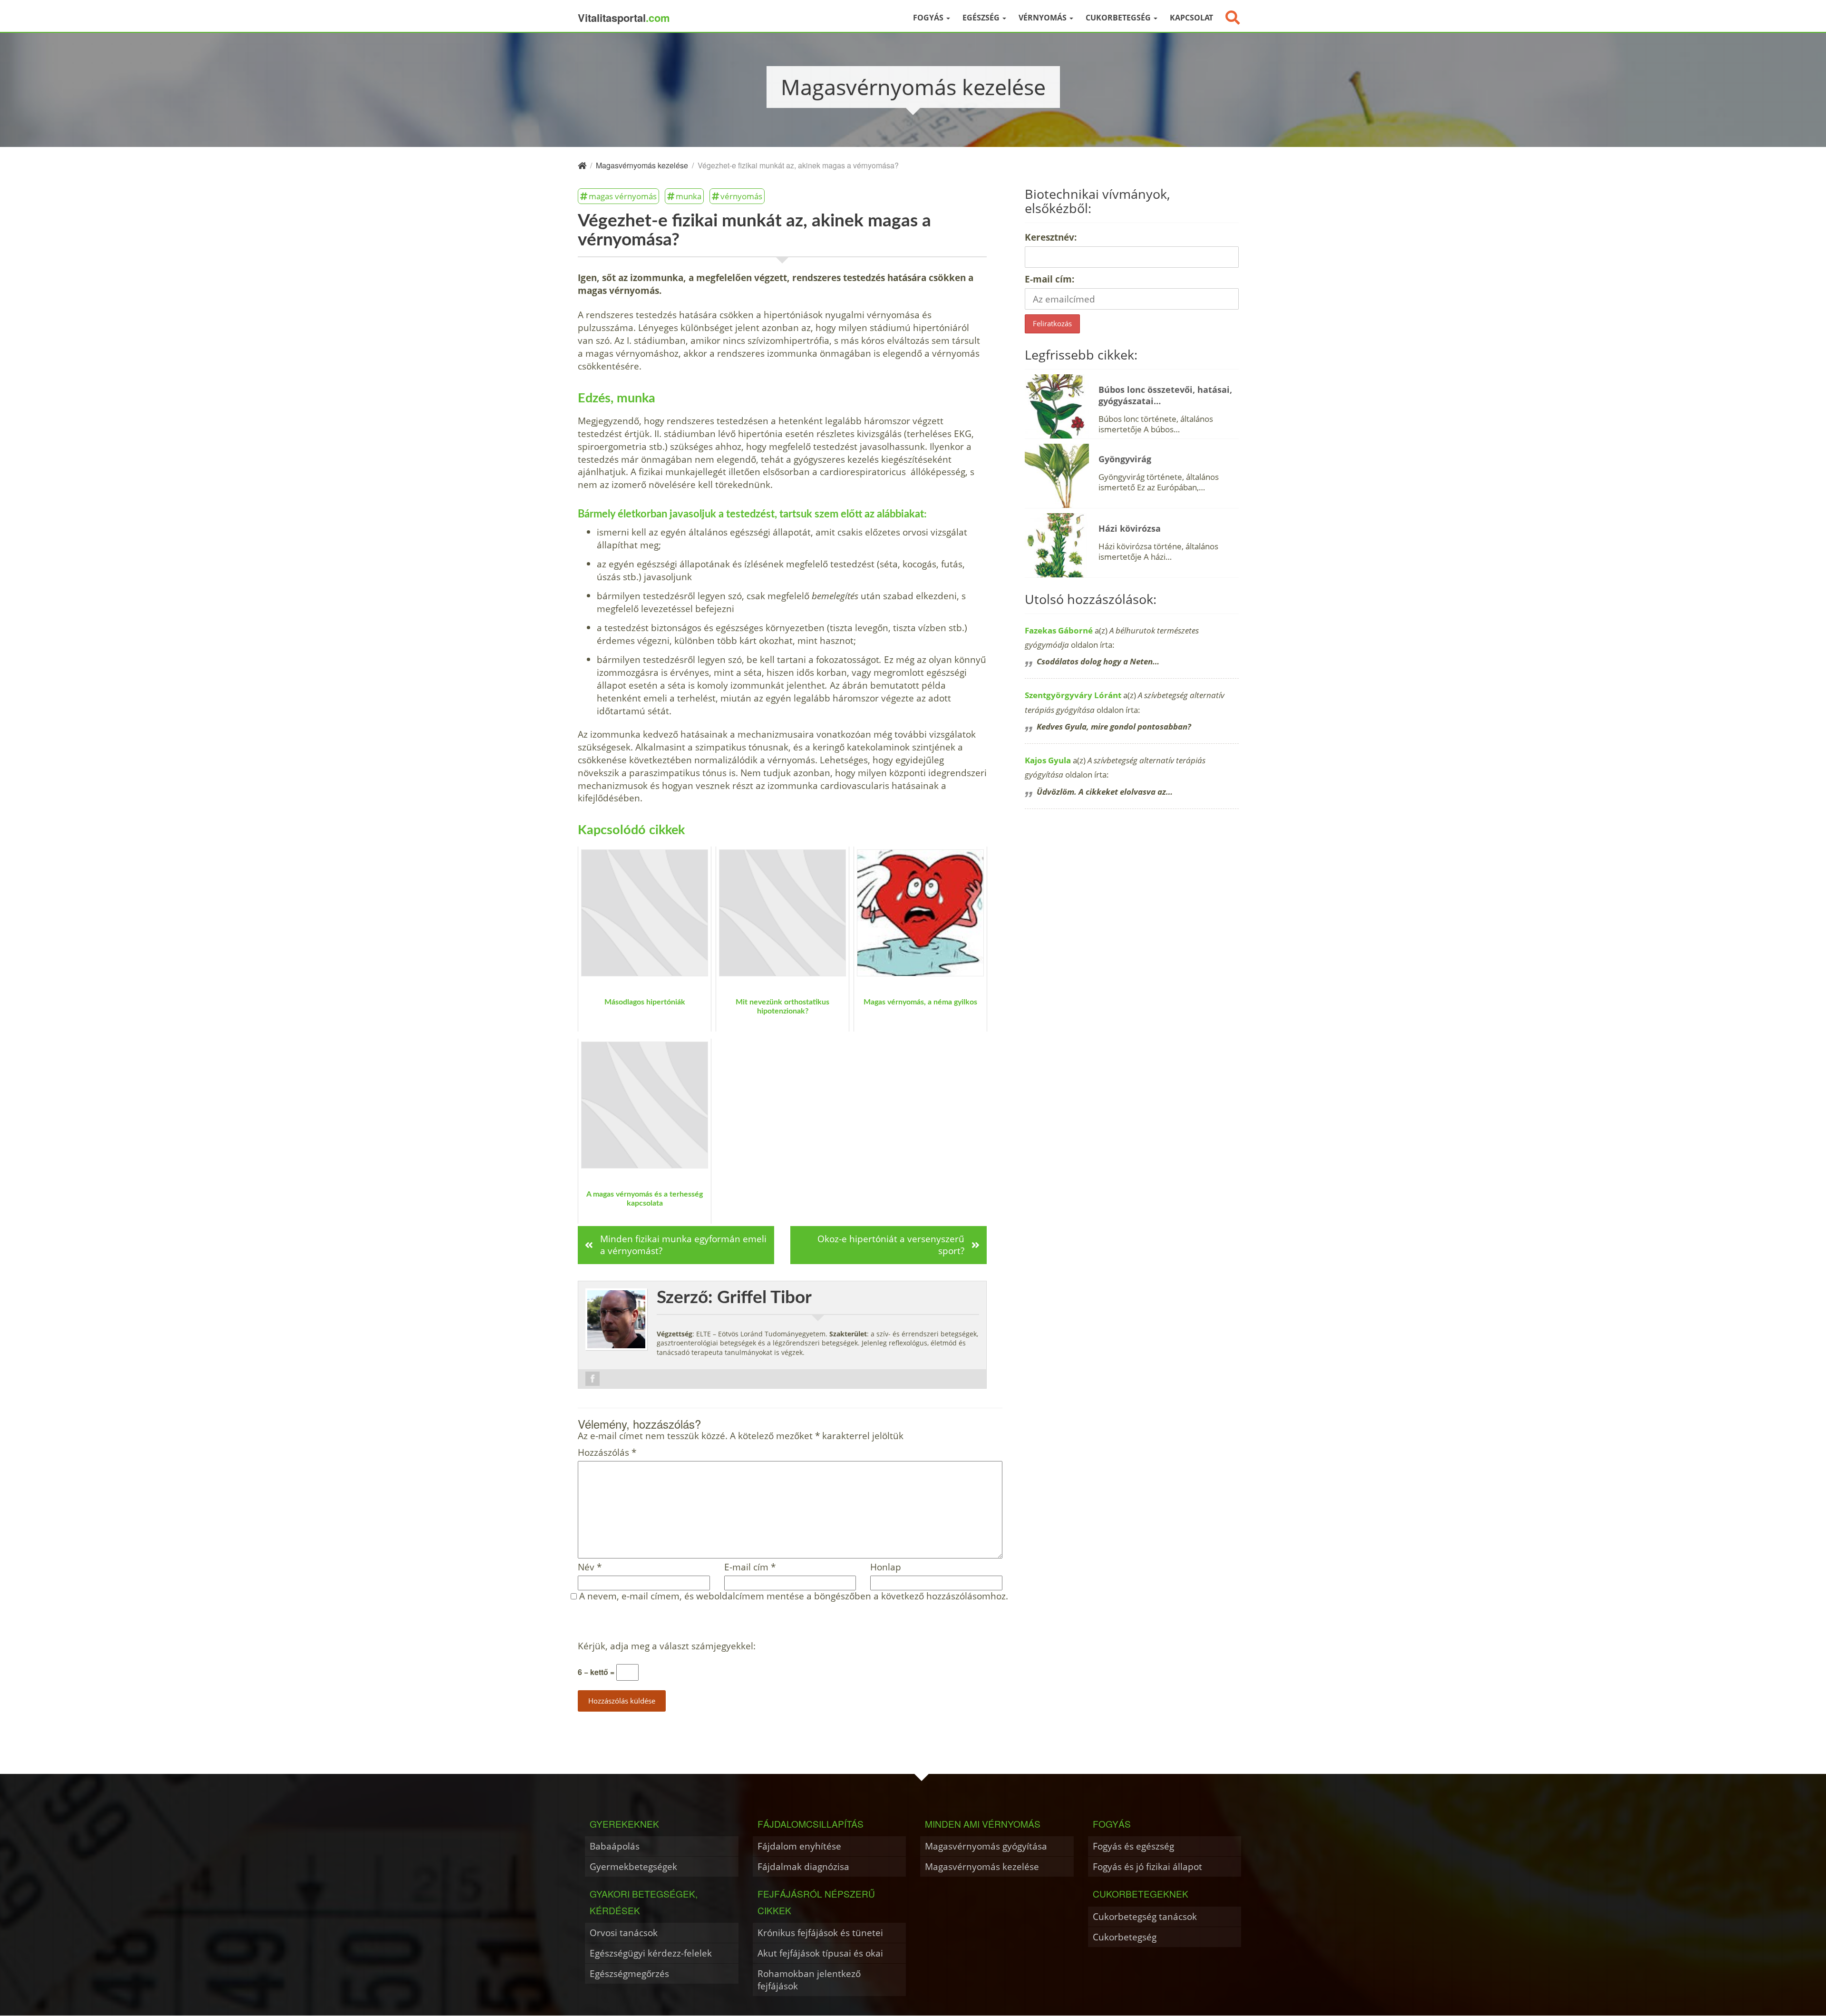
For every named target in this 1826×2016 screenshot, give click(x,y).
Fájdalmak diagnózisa (803, 1866)
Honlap (886, 1567)
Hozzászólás (607, 1453)
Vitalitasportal (624, 18)
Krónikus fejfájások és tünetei (820, 1933)
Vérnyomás (1044, 18)
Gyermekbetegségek (633, 1866)
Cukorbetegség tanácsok (1145, 1916)
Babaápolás (615, 1846)
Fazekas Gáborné (1059, 630)
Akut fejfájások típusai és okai (820, 1953)
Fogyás (929, 18)
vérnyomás (741, 196)
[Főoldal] (582, 165)
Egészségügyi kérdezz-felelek (651, 1953)
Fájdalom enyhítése (799, 1846)
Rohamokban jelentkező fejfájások (809, 1980)
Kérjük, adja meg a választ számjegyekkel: (667, 1646)
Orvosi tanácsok (624, 1933)
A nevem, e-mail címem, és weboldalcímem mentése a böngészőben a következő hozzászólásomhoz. (794, 1596)
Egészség (982, 18)
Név (590, 1567)
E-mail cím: (1049, 279)
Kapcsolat (1191, 18)
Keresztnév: (1051, 237)
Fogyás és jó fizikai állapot (1147, 1866)
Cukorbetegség (1119, 18)
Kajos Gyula (1048, 760)
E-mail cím (750, 1567)
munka (689, 196)
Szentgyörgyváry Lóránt (1073, 695)
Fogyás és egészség (1133, 1846)
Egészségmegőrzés (629, 1973)
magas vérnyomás (623, 196)
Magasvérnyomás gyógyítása (986, 1846)
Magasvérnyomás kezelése (982, 1866)
